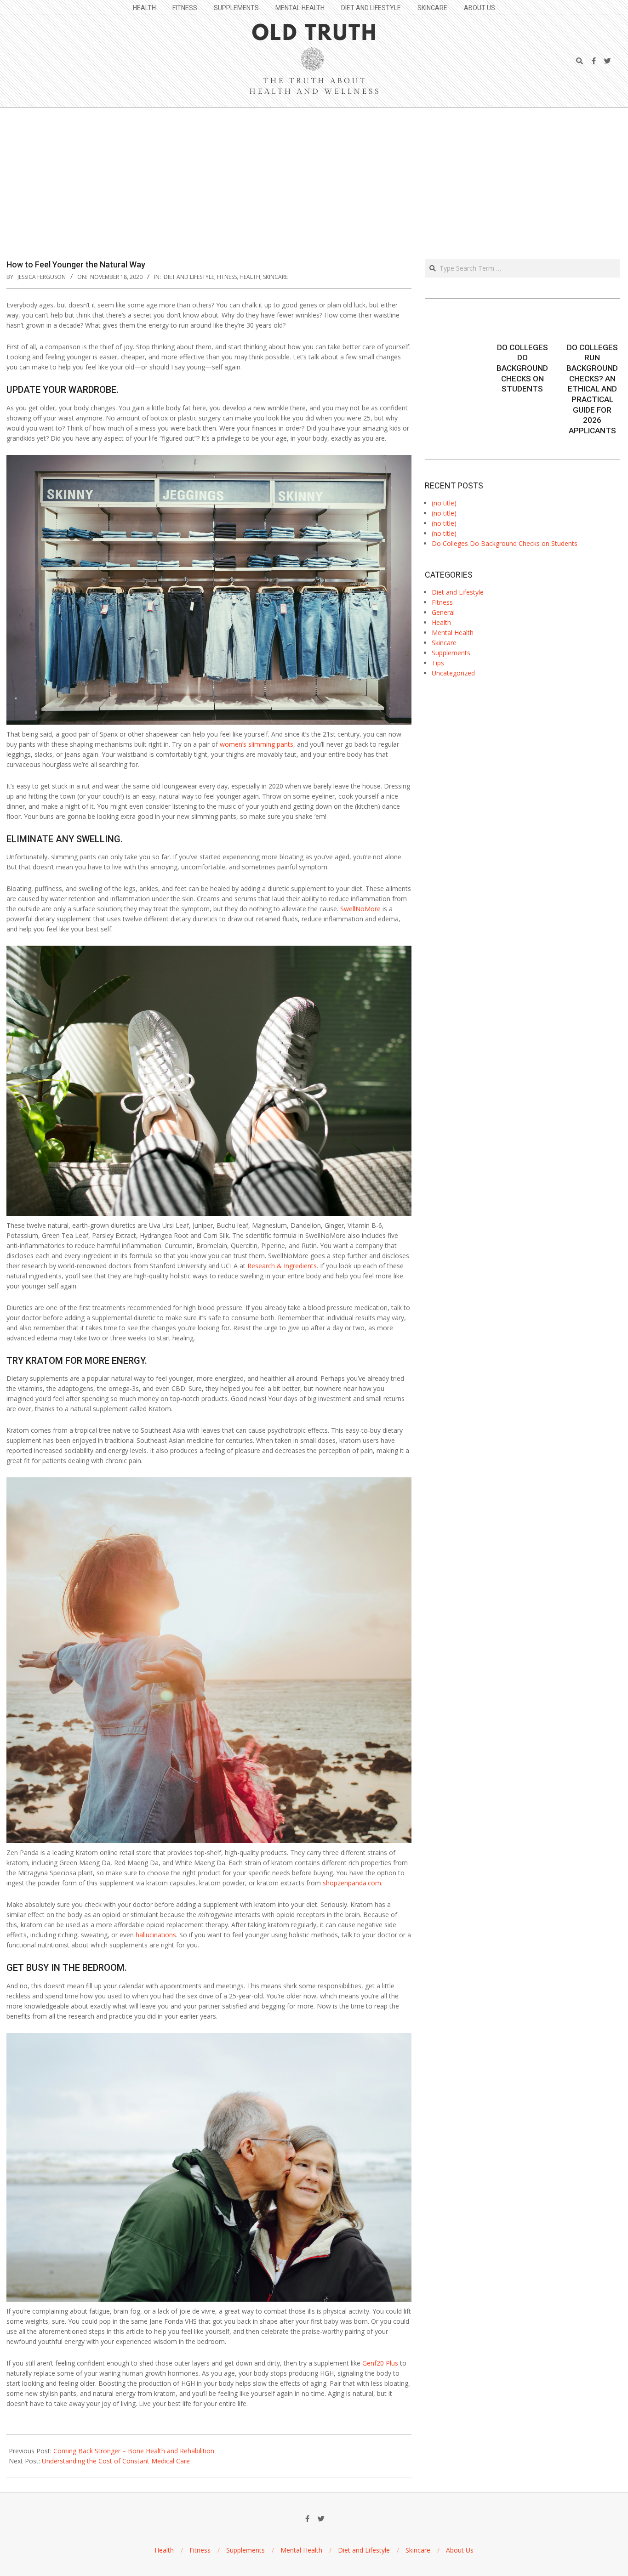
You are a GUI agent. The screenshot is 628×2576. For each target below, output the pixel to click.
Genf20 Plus (380, 2363)
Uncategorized (453, 673)
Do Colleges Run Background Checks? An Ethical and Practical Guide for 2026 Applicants (592, 389)
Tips (438, 663)
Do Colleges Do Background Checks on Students (522, 368)
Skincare (275, 277)
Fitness (227, 277)
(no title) (444, 503)
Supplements (451, 653)
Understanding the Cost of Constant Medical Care (116, 2461)
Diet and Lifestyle (189, 277)
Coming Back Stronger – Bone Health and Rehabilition (134, 2451)
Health (250, 277)
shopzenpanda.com (352, 1883)
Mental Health (453, 633)
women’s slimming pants (257, 744)
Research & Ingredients (282, 1266)
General (443, 612)
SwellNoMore (361, 909)
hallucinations (156, 1935)
